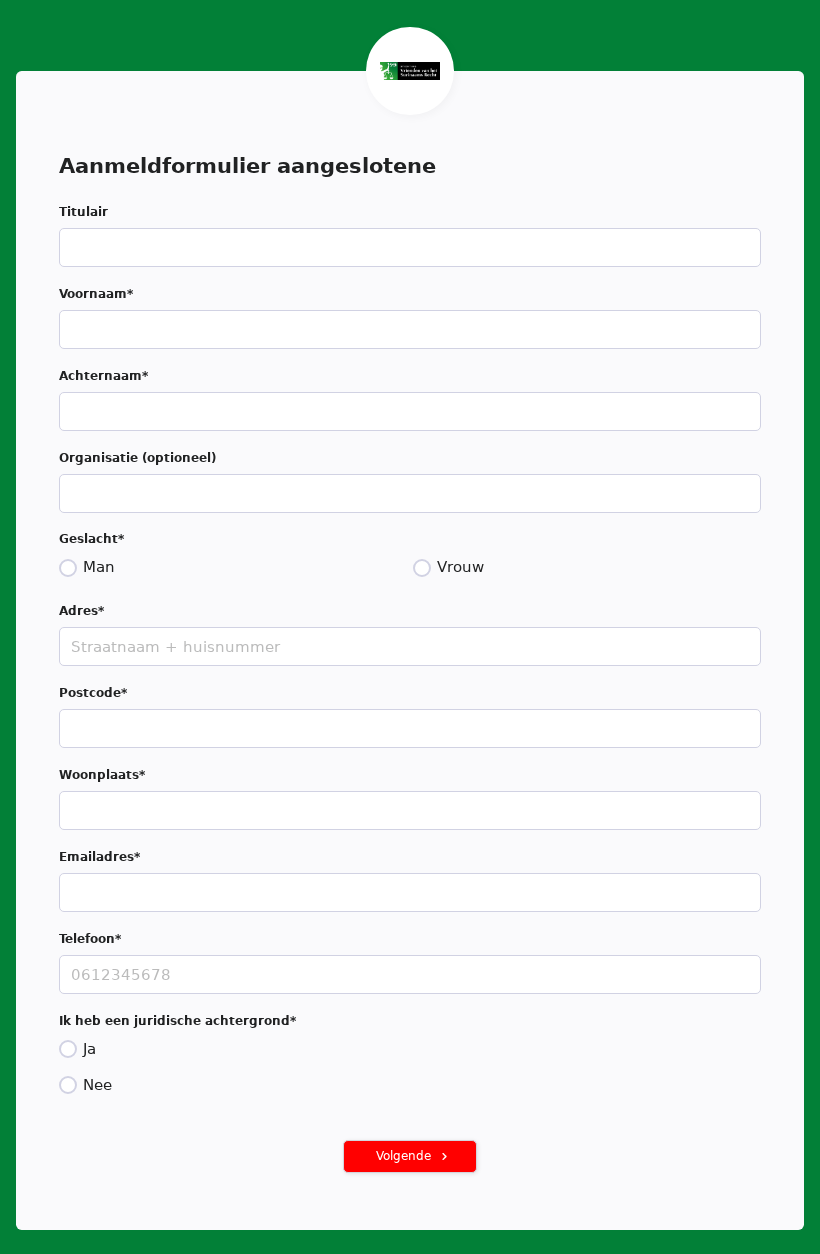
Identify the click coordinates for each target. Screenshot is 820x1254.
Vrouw (460, 567)
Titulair (83, 212)
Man (99, 567)
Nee (97, 1085)
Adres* (81, 611)
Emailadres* (99, 857)
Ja (89, 1049)
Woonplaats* (102, 775)
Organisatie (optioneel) (137, 458)
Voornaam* (96, 294)
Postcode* (93, 693)
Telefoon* (90, 939)
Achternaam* (103, 376)
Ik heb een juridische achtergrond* (177, 1021)
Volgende (403, 1156)
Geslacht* (91, 539)
